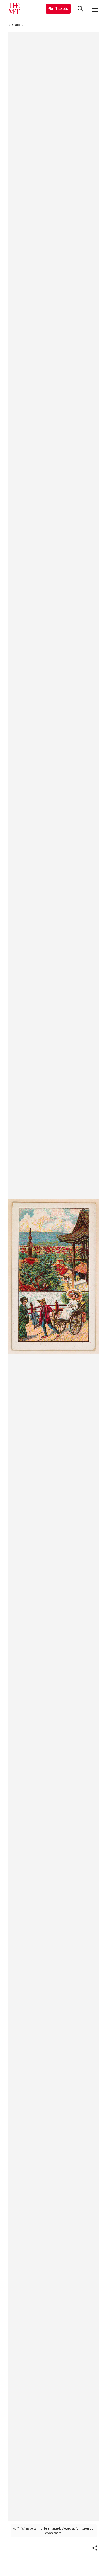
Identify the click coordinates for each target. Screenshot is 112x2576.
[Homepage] (14, 9)
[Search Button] (80, 9)
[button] (95, 2548)
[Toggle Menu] (95, 9)
